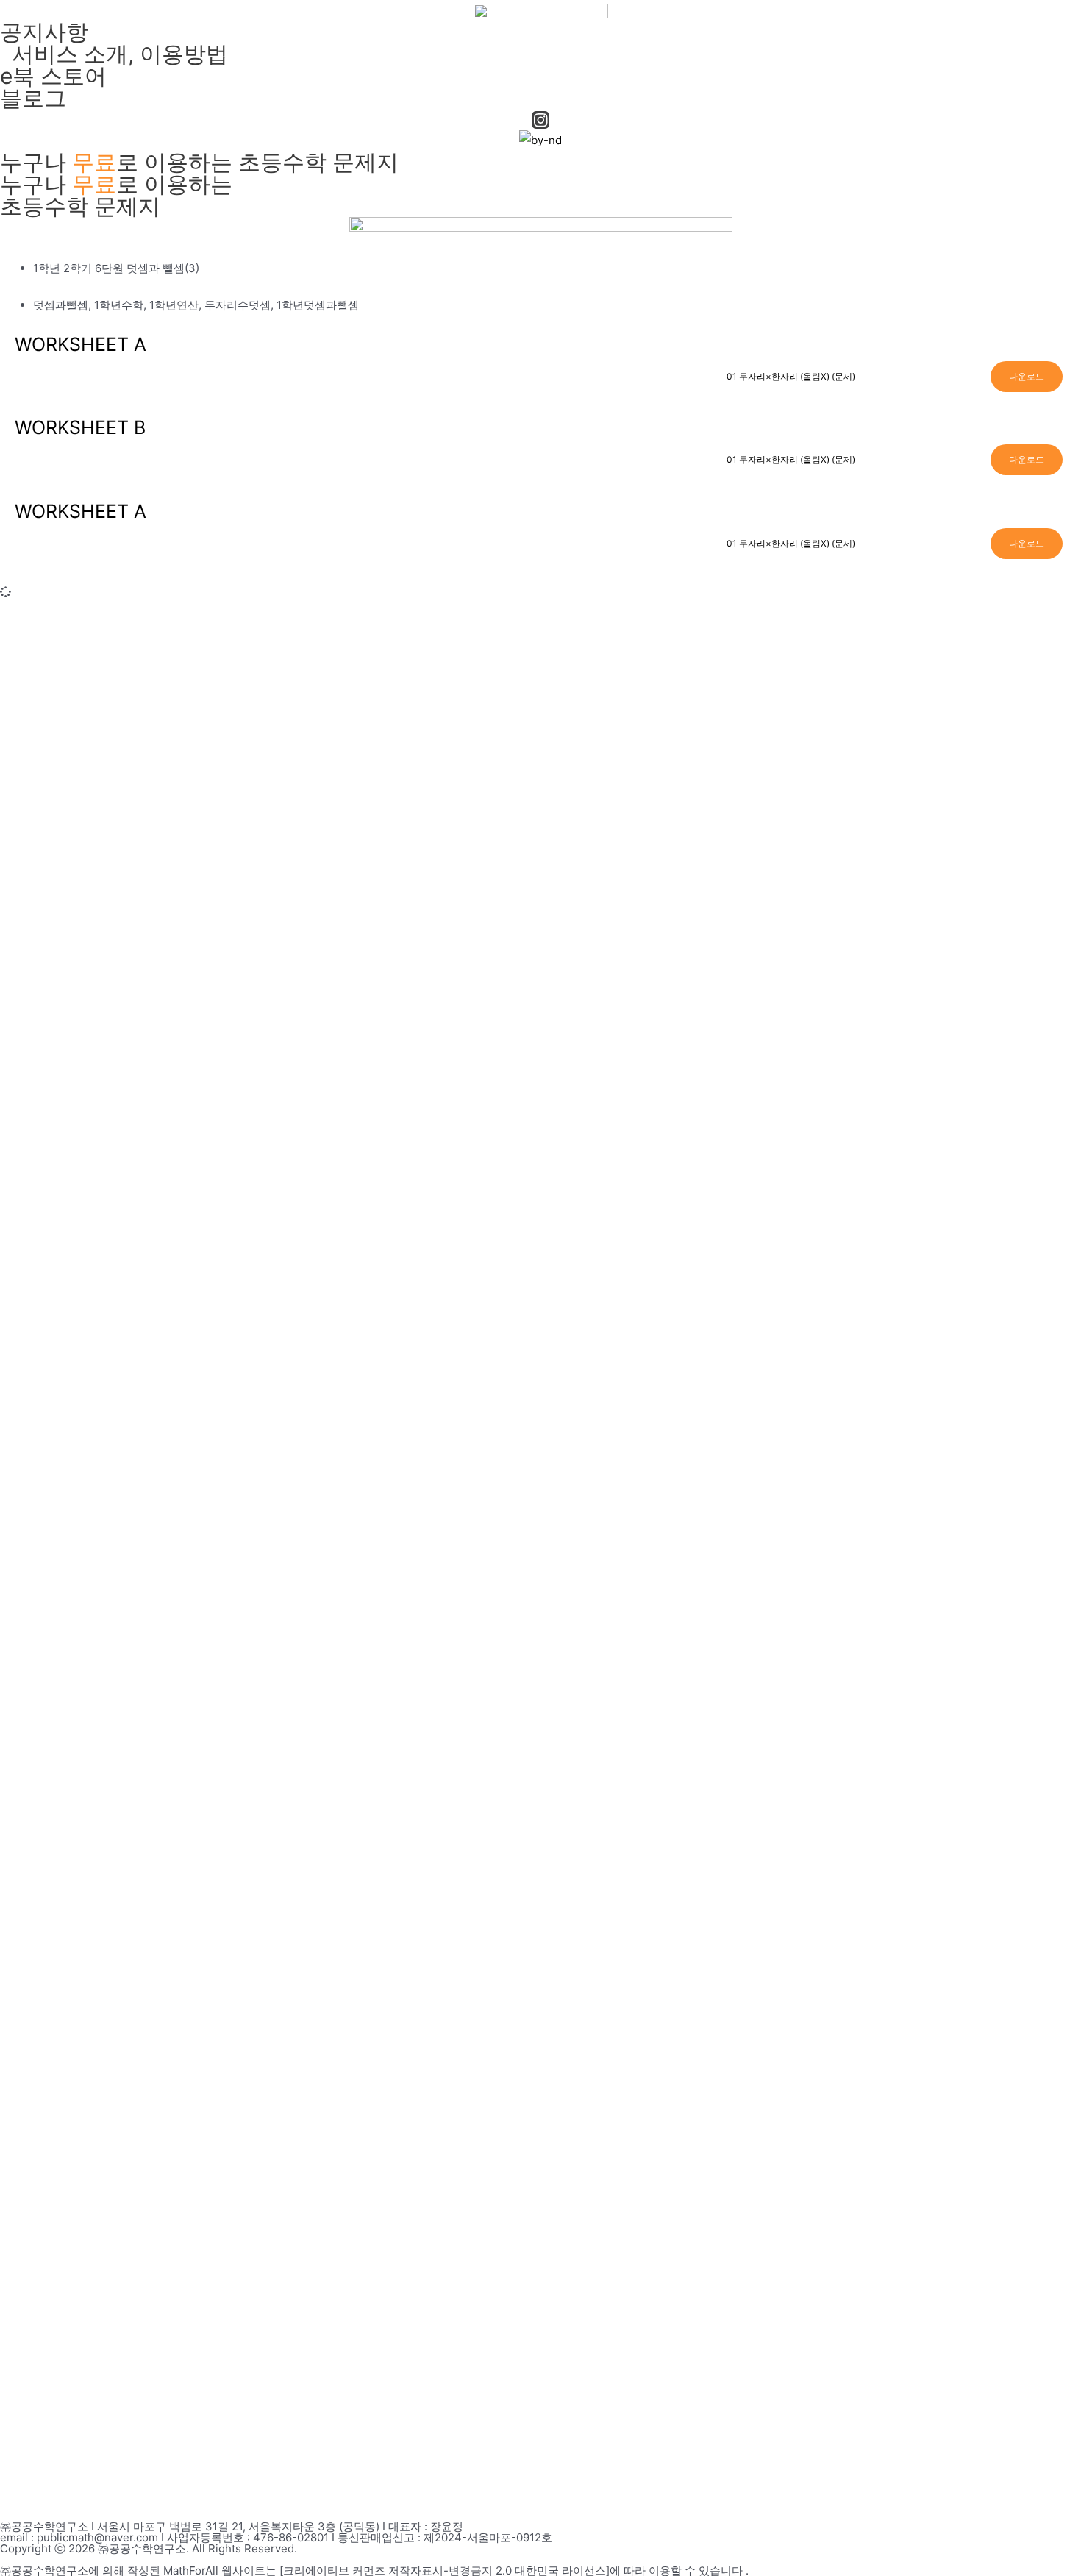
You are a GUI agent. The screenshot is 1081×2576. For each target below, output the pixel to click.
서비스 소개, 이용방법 (114, 54)
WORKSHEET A (81, 344)
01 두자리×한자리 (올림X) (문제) (791, 376)
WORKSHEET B (80, 427)
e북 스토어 (53, 76)
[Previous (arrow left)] (26, 1756)
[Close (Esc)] (1065, 16)
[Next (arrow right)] (1055, 1756)
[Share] (1032, 16)
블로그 (33, 98)
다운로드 (1027, 376)
